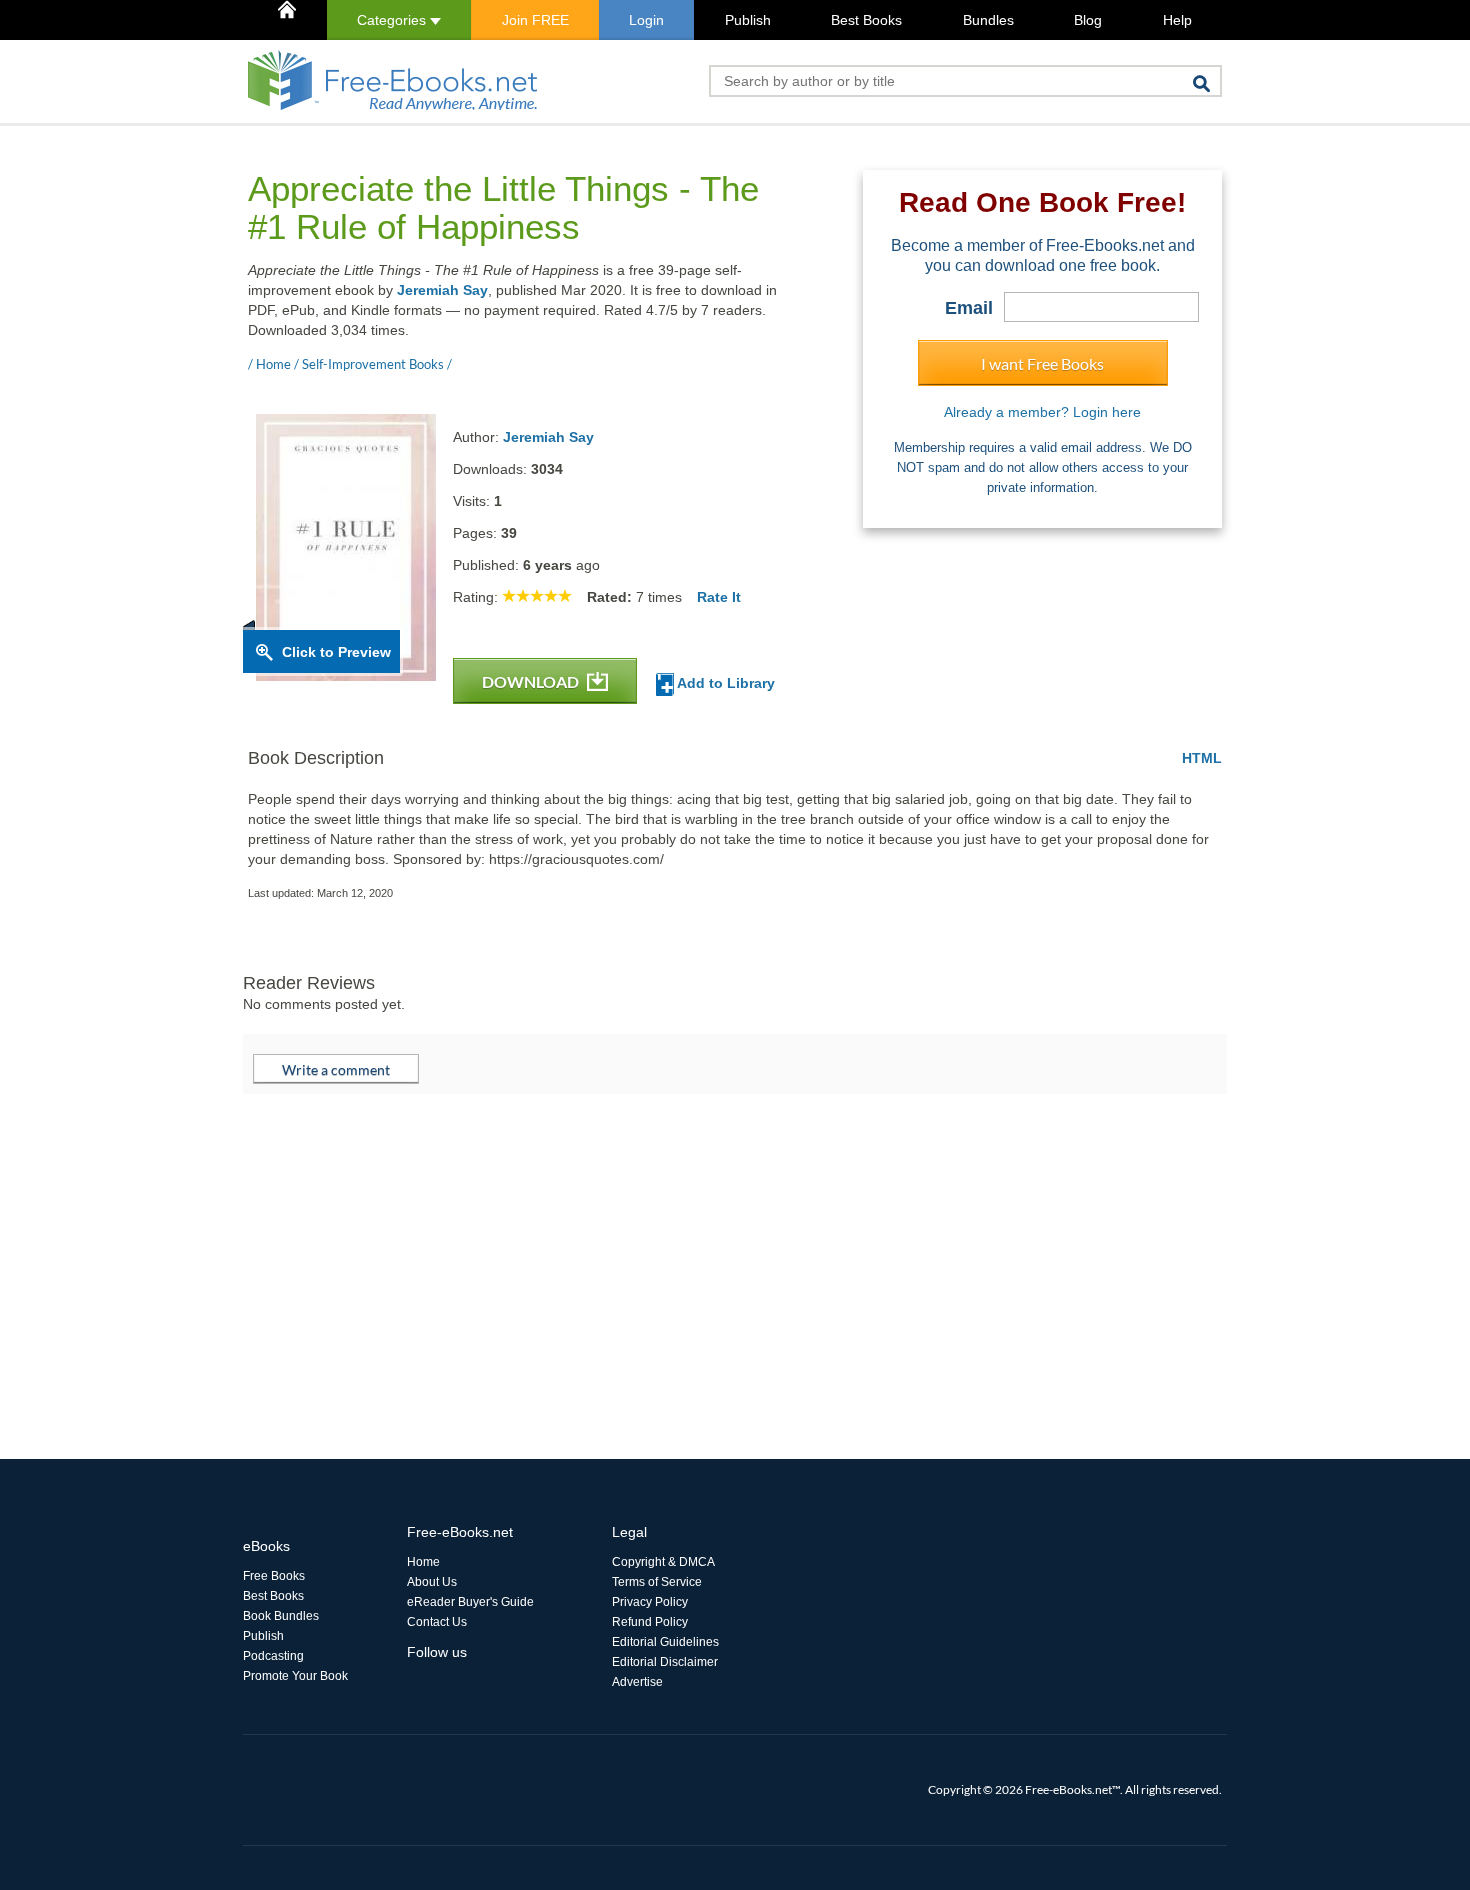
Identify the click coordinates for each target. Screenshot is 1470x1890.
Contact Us (437, 1622)
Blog (1088, 20)
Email (969, 308)
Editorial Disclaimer (665, 1662)
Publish (748, 20)
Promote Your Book (295, 1676)
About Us (432, 1582)
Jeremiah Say (442, 290)
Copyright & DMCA (663, 1562)
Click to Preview (336, 652)
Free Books (274, 1576)
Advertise (637, 1682)
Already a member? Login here (1042, 412)
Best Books (866, 20)
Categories (393, 20)
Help (1177, 20)
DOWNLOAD (532, 681)
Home (423, 1562)
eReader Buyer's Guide (470, 1602)
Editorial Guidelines (665, 1642)
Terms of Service (657, 1582)
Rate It (719, 597)
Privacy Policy (650, 1602)
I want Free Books (1042, 363)
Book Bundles (281, 1616)
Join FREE (535, 20)
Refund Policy (650, 1622)
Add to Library (724, 683)
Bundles (988, 20)
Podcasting (273, 1656)
